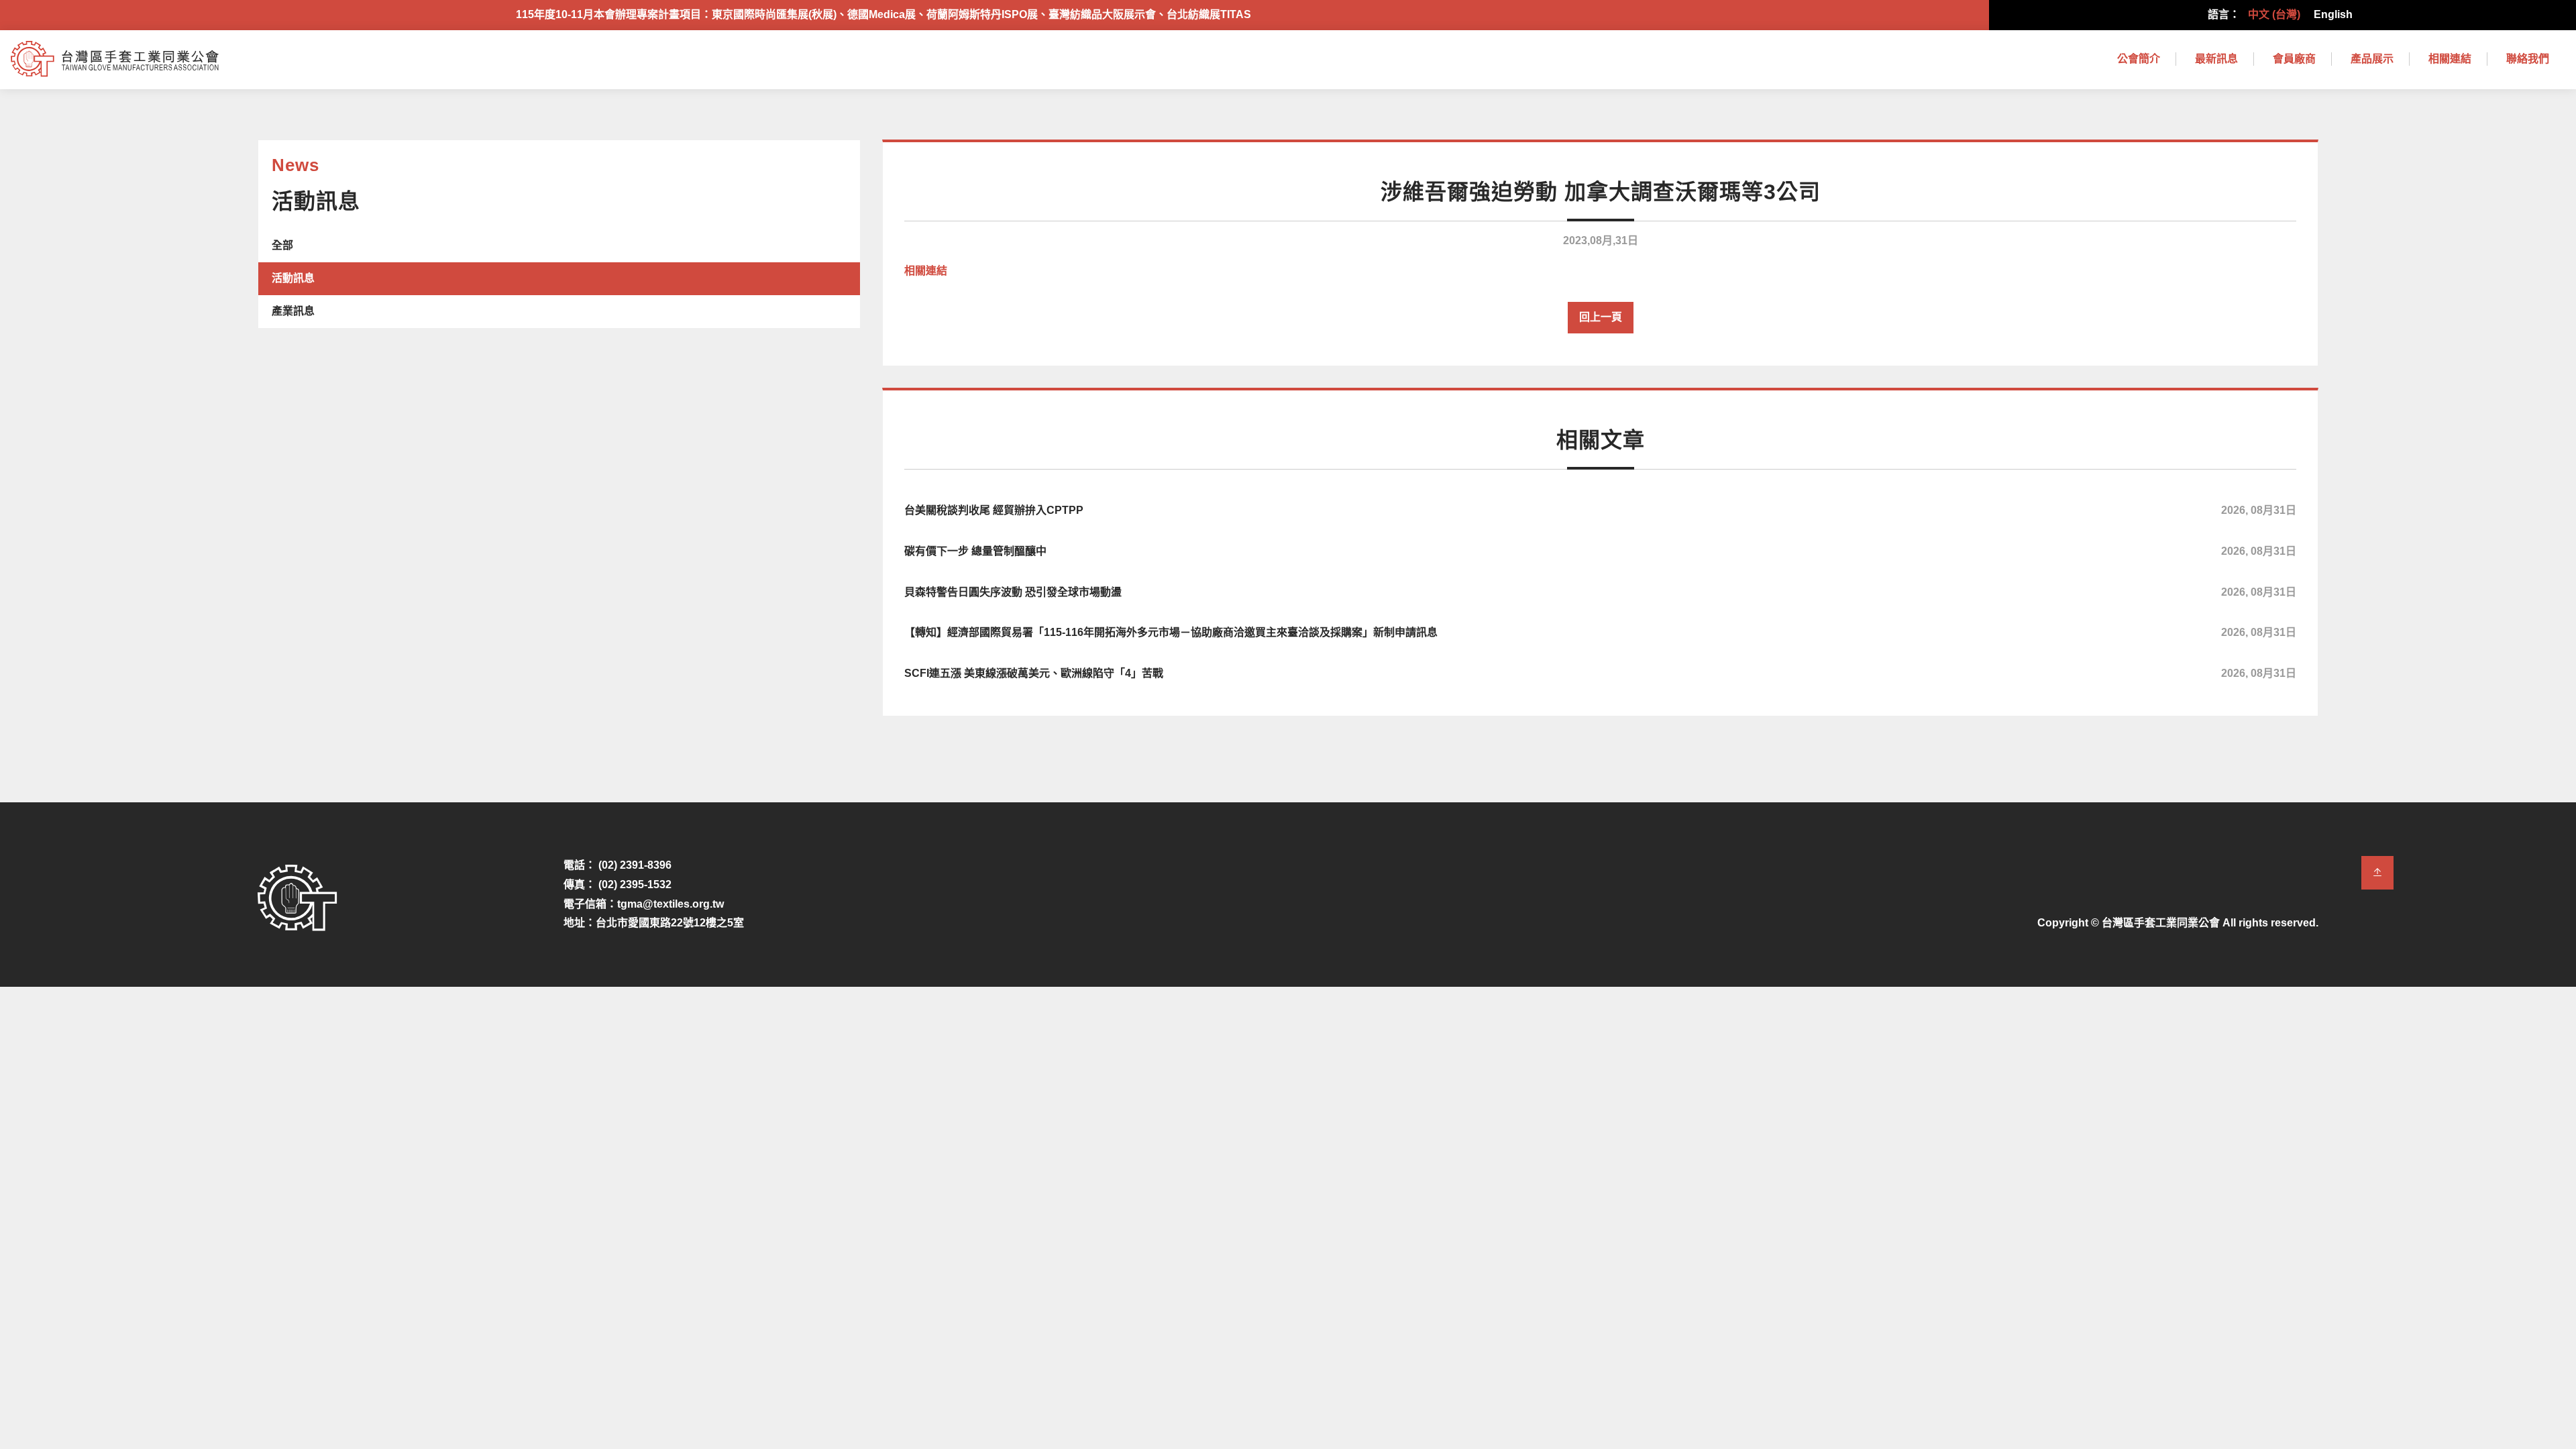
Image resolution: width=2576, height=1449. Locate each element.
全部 (282, 245)
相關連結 (2450, 59)
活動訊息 (293, 278)
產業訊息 (293, 311)
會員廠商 (2294, 59)
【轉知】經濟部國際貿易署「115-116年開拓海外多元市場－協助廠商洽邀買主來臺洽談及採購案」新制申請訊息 (1600, 632)
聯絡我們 (2528, 59)
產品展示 (2372, 59)
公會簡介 (2139, 59)
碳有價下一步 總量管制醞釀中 (1600, 551)
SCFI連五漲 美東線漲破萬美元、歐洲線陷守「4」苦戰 (1600, 673)
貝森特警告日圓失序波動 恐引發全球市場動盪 (1600, 592)
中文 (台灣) (2274, 14)
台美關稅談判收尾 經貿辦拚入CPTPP (1600, 510)
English (2333, 14)
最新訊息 (2216, 59)
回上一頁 (1601, 317)
